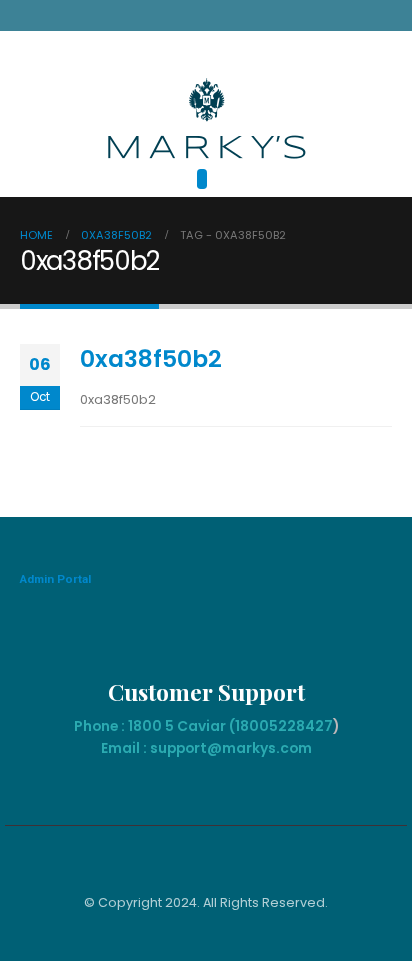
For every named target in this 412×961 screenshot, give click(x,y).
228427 (305, 726)
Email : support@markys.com (206, 748)
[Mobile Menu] (202, 179)
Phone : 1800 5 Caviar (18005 (176, 726)
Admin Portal (55, 579)
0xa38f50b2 (151, 358)
